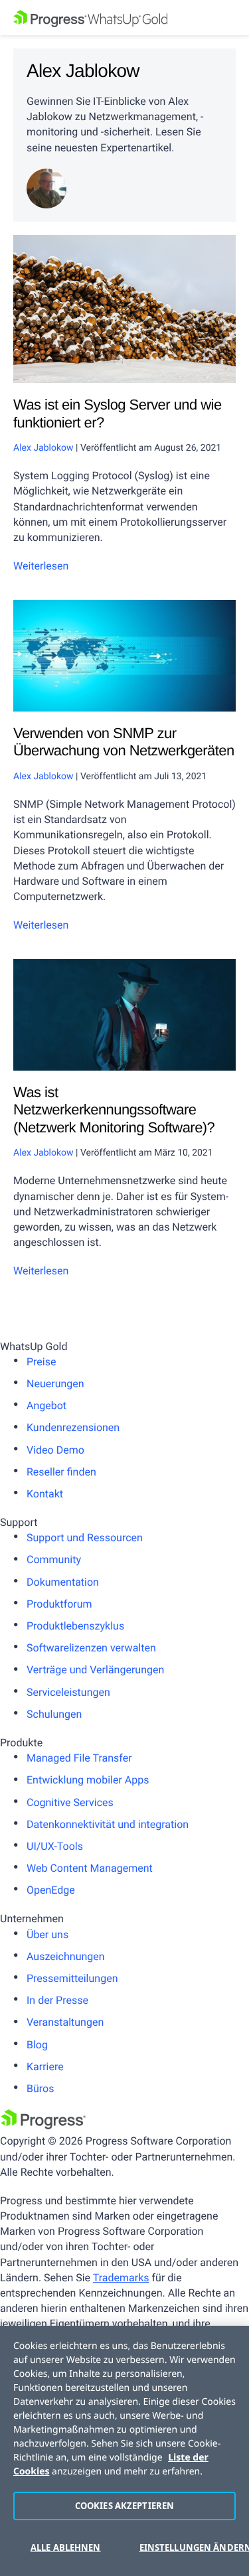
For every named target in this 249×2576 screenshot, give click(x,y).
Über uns (47, 1934)
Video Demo (55, 1450)
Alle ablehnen (66, 2547)
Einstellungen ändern (188, 2547)
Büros (40, 2088)
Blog (37, 2045)
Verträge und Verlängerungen (95, 1670)
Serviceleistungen (68, 1692)
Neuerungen (55, 1384)
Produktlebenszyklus (75, 1626)
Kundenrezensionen (73, 1427)
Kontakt (45, 1494)
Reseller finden (61, 1472)
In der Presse (57, 2000)
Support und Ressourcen (85, 1538)
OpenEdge (51, 1890)
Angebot (46, 1405)
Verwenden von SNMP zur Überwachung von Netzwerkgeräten (124, 742)
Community (54, 1559)
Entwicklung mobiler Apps (88, 1780)
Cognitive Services (70, 1802)
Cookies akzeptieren (124, 2506)
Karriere (45, 2067)
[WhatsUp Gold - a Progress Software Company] (124, 18)
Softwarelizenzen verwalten (91, 1648)
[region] (124, 2451)
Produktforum (59, 1604)
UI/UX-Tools (55, 1846)
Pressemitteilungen (72, 1978)
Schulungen (54, 1714)
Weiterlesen (41, 566)
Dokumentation (63, 1582)
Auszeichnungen (66, 1956)
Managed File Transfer (79, 1758)
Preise (41, 1362)
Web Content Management (90, 1868)
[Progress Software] (43, 2126)
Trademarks (121, 2278)
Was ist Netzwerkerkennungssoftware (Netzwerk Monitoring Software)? (114, 1110)
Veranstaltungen (65, 2022)
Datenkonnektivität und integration (108, 1824)
